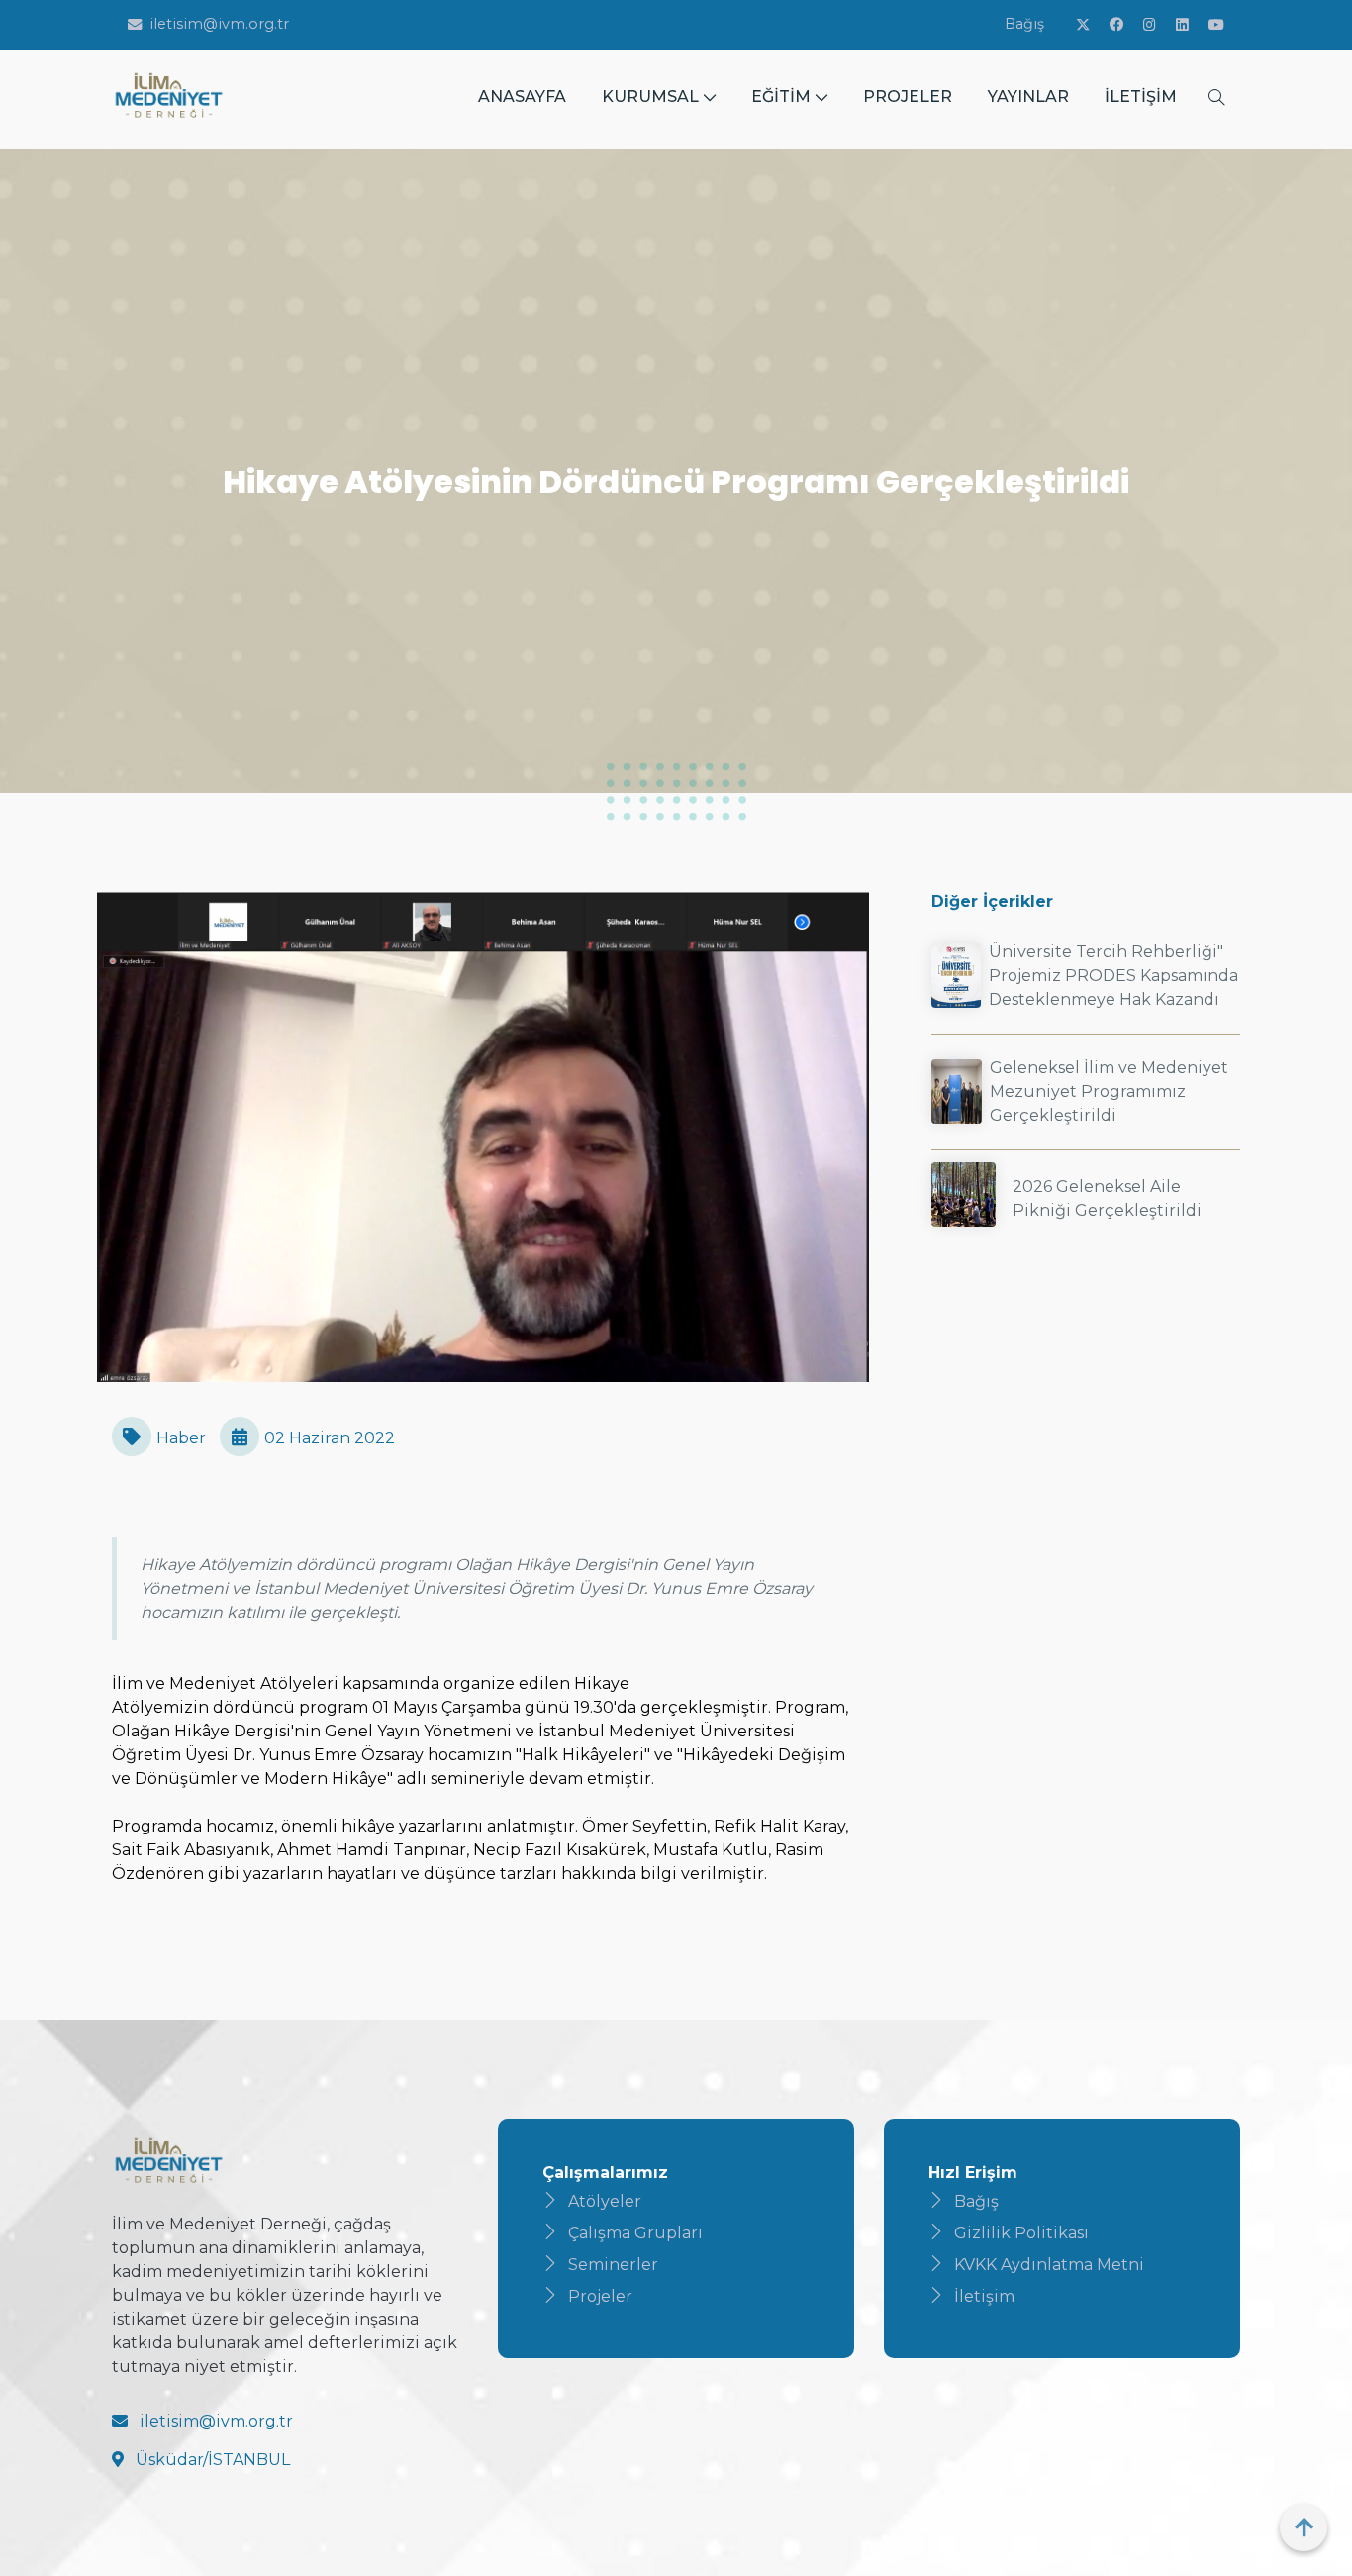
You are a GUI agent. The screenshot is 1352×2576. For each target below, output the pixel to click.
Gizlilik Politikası (1021, 2233)
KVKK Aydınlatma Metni (1049, 2265)
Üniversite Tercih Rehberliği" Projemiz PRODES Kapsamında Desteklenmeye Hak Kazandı (1113, 976)
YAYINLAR (1028, 97)
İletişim (984, 2296)
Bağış (1024, 24)
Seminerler (613, 2265)
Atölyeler (605, 2201)
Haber (181, 1438)
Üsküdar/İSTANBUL (211, 2460)
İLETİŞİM (1141, 97)
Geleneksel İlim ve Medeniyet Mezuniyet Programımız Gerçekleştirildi (1109, 1091)
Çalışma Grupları (635, 2233)
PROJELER (908, 97)
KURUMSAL (650, 97)
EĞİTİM (781, 97)
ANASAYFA (522, 97)
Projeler (600, 2296)
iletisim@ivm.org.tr (219, 24)
